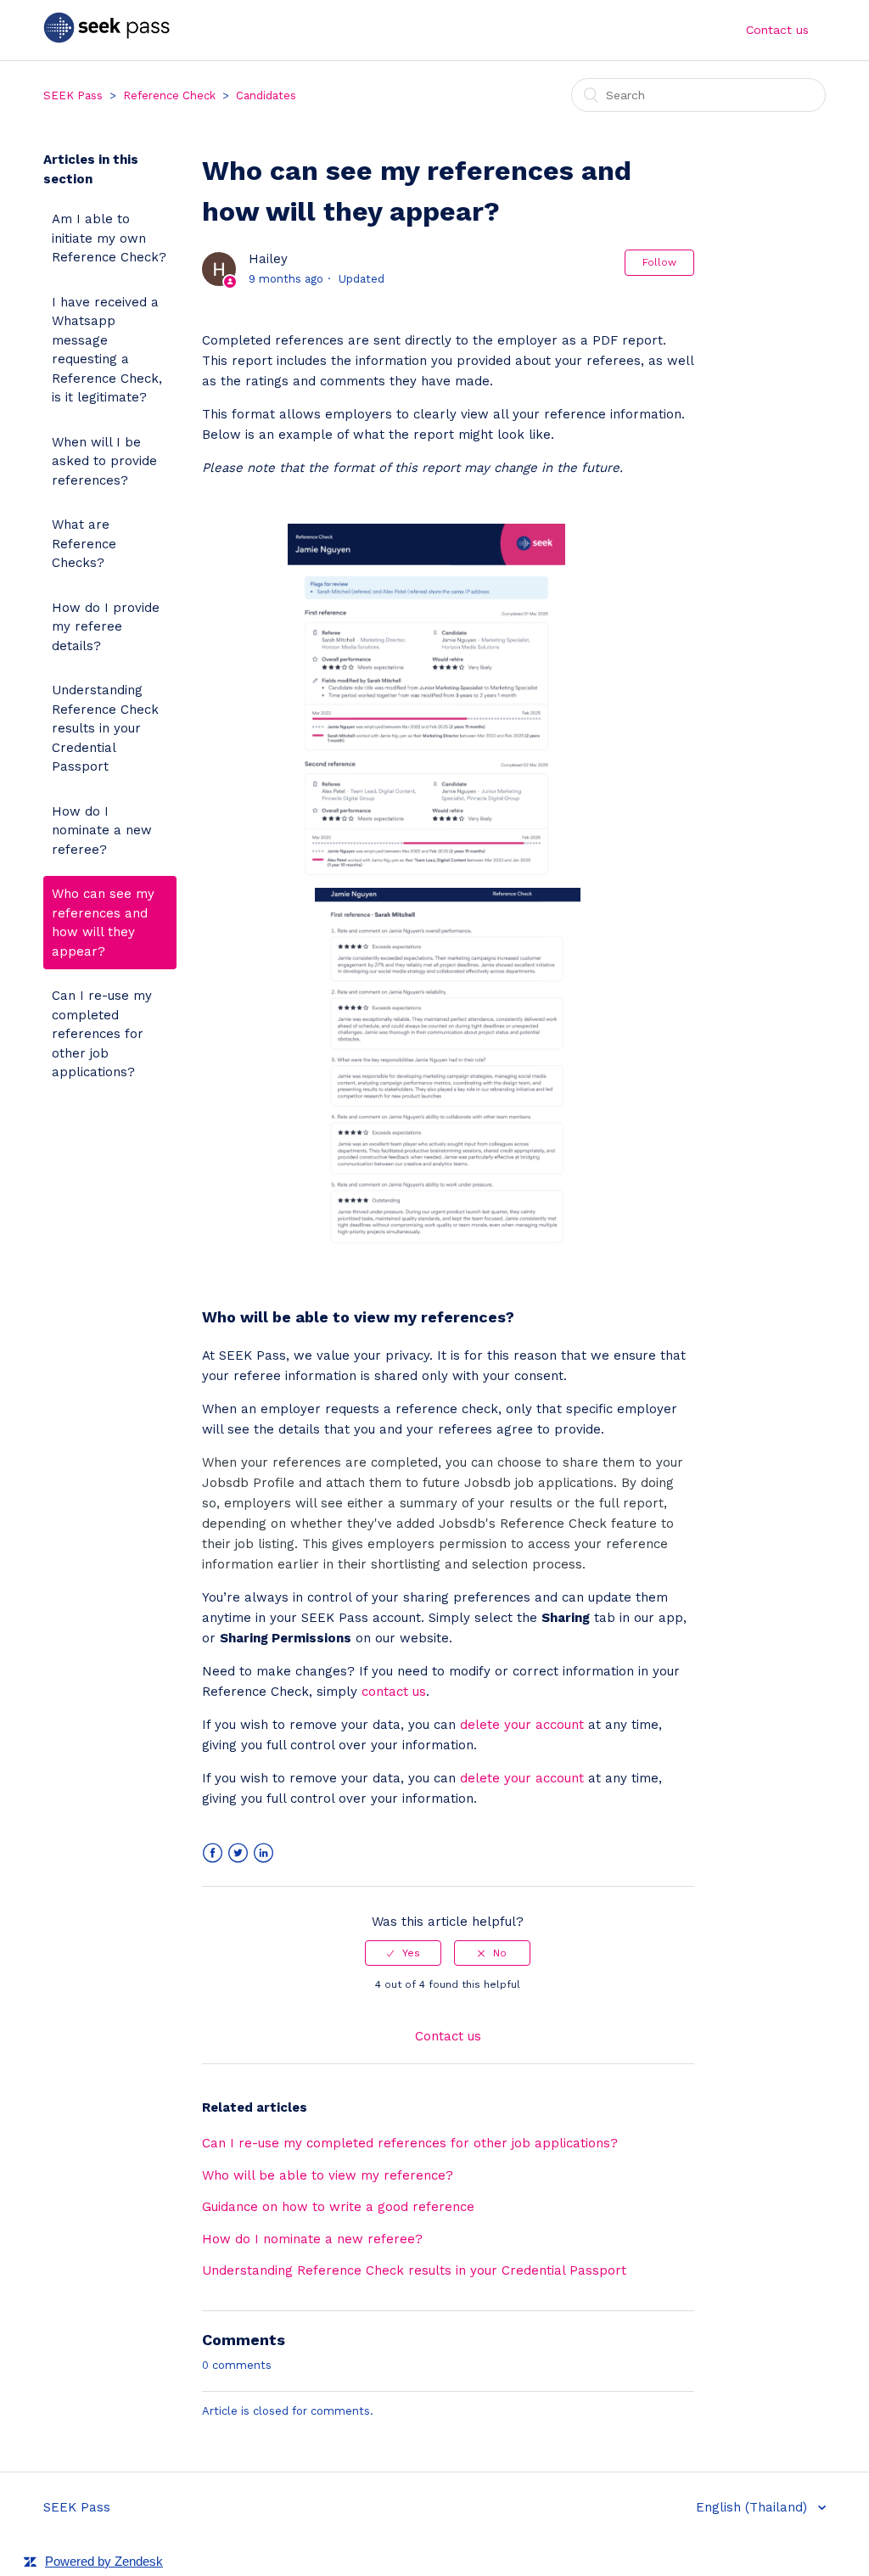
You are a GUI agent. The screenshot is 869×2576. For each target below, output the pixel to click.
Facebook (213, 1853)
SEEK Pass (73, 95)
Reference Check (169, 95)
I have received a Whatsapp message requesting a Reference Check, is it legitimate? (107, 350)
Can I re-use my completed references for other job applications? (102, 1034)
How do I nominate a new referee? (102, 831)
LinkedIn (264, 1853)
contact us (394, 1692)
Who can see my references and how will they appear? (103, 923)
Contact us (777, 30)
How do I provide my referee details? (106, 627)
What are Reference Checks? (84, 544)
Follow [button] (659, 262)
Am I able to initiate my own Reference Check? (109, 238)
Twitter (238, 1853)
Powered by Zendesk (104, 2561)
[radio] (403, 1953)
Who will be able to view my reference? (328, 2175)
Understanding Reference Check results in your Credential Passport (105, 728)
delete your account (522, 1725)
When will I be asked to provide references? (104, 461)
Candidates (266, 95)
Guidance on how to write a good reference (338, 2207)
